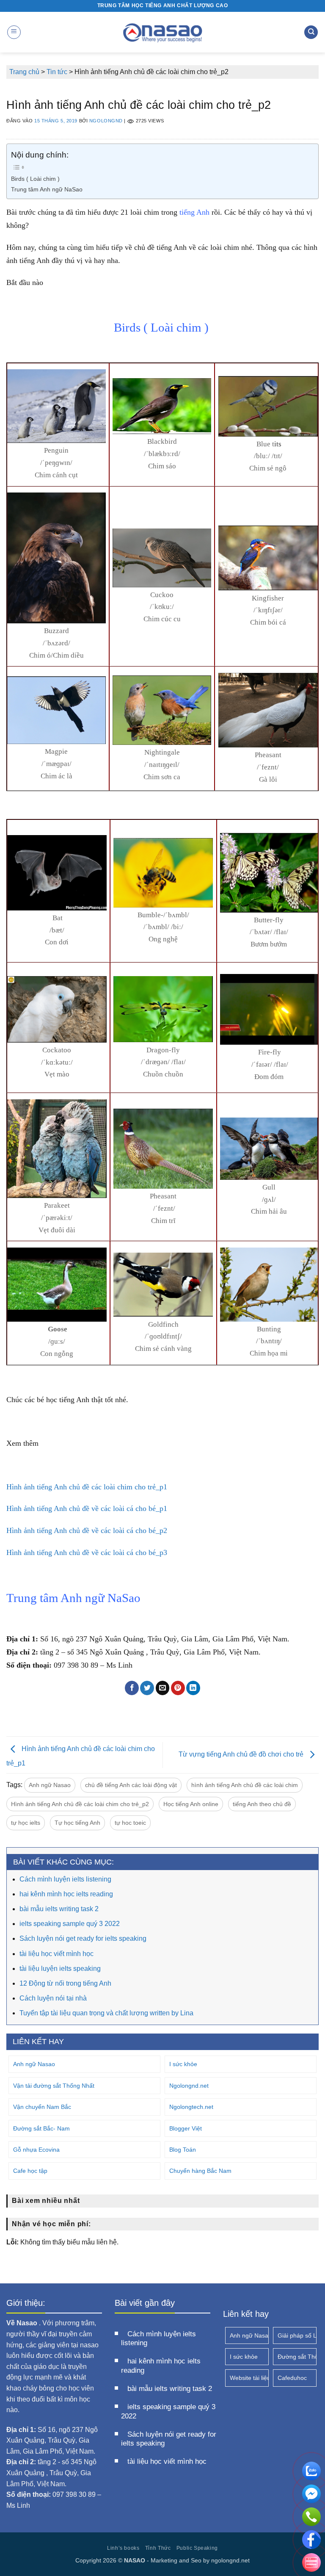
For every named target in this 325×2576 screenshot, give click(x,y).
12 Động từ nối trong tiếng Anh (65, 1983)
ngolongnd (106, 121)
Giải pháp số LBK (297, 2335)
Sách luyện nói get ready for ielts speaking (83, 1938)
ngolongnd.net (230, 2560)
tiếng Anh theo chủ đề (262, 1804)
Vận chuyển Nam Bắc (42, 2107)
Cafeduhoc (292, 2378)
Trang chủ (24, 72)
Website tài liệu (249, 2378)
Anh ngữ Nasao (50, 1785)
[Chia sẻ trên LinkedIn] (193, 1688)
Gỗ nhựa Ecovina (36, 2150)
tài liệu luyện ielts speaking (60, 1969)
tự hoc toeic (130, 1823)
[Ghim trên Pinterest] (178, 1688)
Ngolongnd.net (189, 2086)
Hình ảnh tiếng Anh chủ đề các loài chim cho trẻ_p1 (87, 1487)
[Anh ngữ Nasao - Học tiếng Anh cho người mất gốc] (163, 32)
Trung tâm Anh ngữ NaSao (47, 189)
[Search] (311, 32)
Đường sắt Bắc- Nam (41, 2128)
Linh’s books (123, 2548)
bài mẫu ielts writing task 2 (59, 1909)
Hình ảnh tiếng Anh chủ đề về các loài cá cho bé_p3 (87, 1552)
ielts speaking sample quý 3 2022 (70, 1924)
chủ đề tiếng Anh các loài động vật (131, 1785)
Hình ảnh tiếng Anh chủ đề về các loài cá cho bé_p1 (87, 1508)
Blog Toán (183, 2150)
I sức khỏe (183, 2064)
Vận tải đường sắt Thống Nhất (54, 2086)
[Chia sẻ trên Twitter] (147, 1688)
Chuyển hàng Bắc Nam (200, 2171)
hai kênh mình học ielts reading (66, 1894)
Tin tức (57, 72)
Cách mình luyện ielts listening (65, 1879)
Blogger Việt (186, 2128)
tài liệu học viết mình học (56, 1954)
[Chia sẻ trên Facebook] (132, 1688)
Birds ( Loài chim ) (36, 179)
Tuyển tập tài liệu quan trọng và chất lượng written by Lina (106, 2013)
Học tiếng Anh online (191, 1804)
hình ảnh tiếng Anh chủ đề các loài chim (245, 1785)
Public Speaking (197, 2548)
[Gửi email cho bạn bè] (163, 1688)
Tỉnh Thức (158, 2548)
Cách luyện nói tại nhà (53, 1998)
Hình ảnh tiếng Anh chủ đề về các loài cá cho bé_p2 (87, 1530)
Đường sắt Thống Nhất (297, 2357)
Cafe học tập (30, 2171)
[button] (14, 32)
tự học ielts (26, 1823)
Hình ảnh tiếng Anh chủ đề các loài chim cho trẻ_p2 (80, 1804)
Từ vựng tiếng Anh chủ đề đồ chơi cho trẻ (242, 1755)
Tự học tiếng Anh (77, 1823)
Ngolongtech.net (191, 2107)
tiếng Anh (194, 212)
